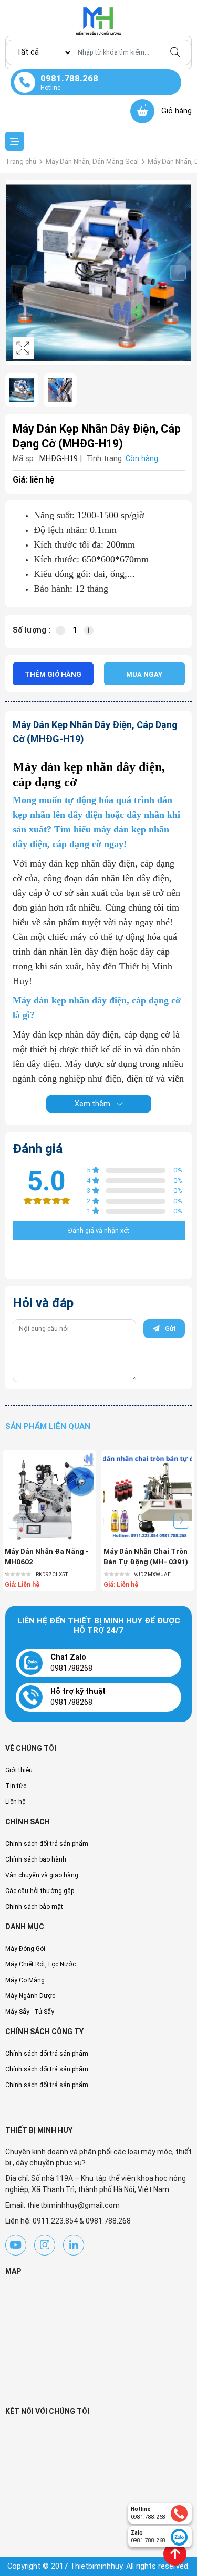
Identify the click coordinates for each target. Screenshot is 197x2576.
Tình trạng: (105, 459)
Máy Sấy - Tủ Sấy (30, 2012)
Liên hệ (15, 1802)
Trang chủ (21, 161)
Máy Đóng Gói (25, 1949)
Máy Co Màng (25, 1980)
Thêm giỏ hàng (53, 674)
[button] (178, 273)
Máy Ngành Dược (30, 1996)
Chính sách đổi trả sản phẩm (47, 1844)
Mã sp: (24, 459)
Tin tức (16, 1786)
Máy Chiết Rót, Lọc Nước (40, 1964)
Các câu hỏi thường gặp (40, 1891)
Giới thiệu (19, 1770)
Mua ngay (144, 674)
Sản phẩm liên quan (48, 1426)
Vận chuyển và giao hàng (42, 1875)
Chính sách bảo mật (34, 1907)
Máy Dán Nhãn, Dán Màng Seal (92, 161)
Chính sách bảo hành (36, 1859)
